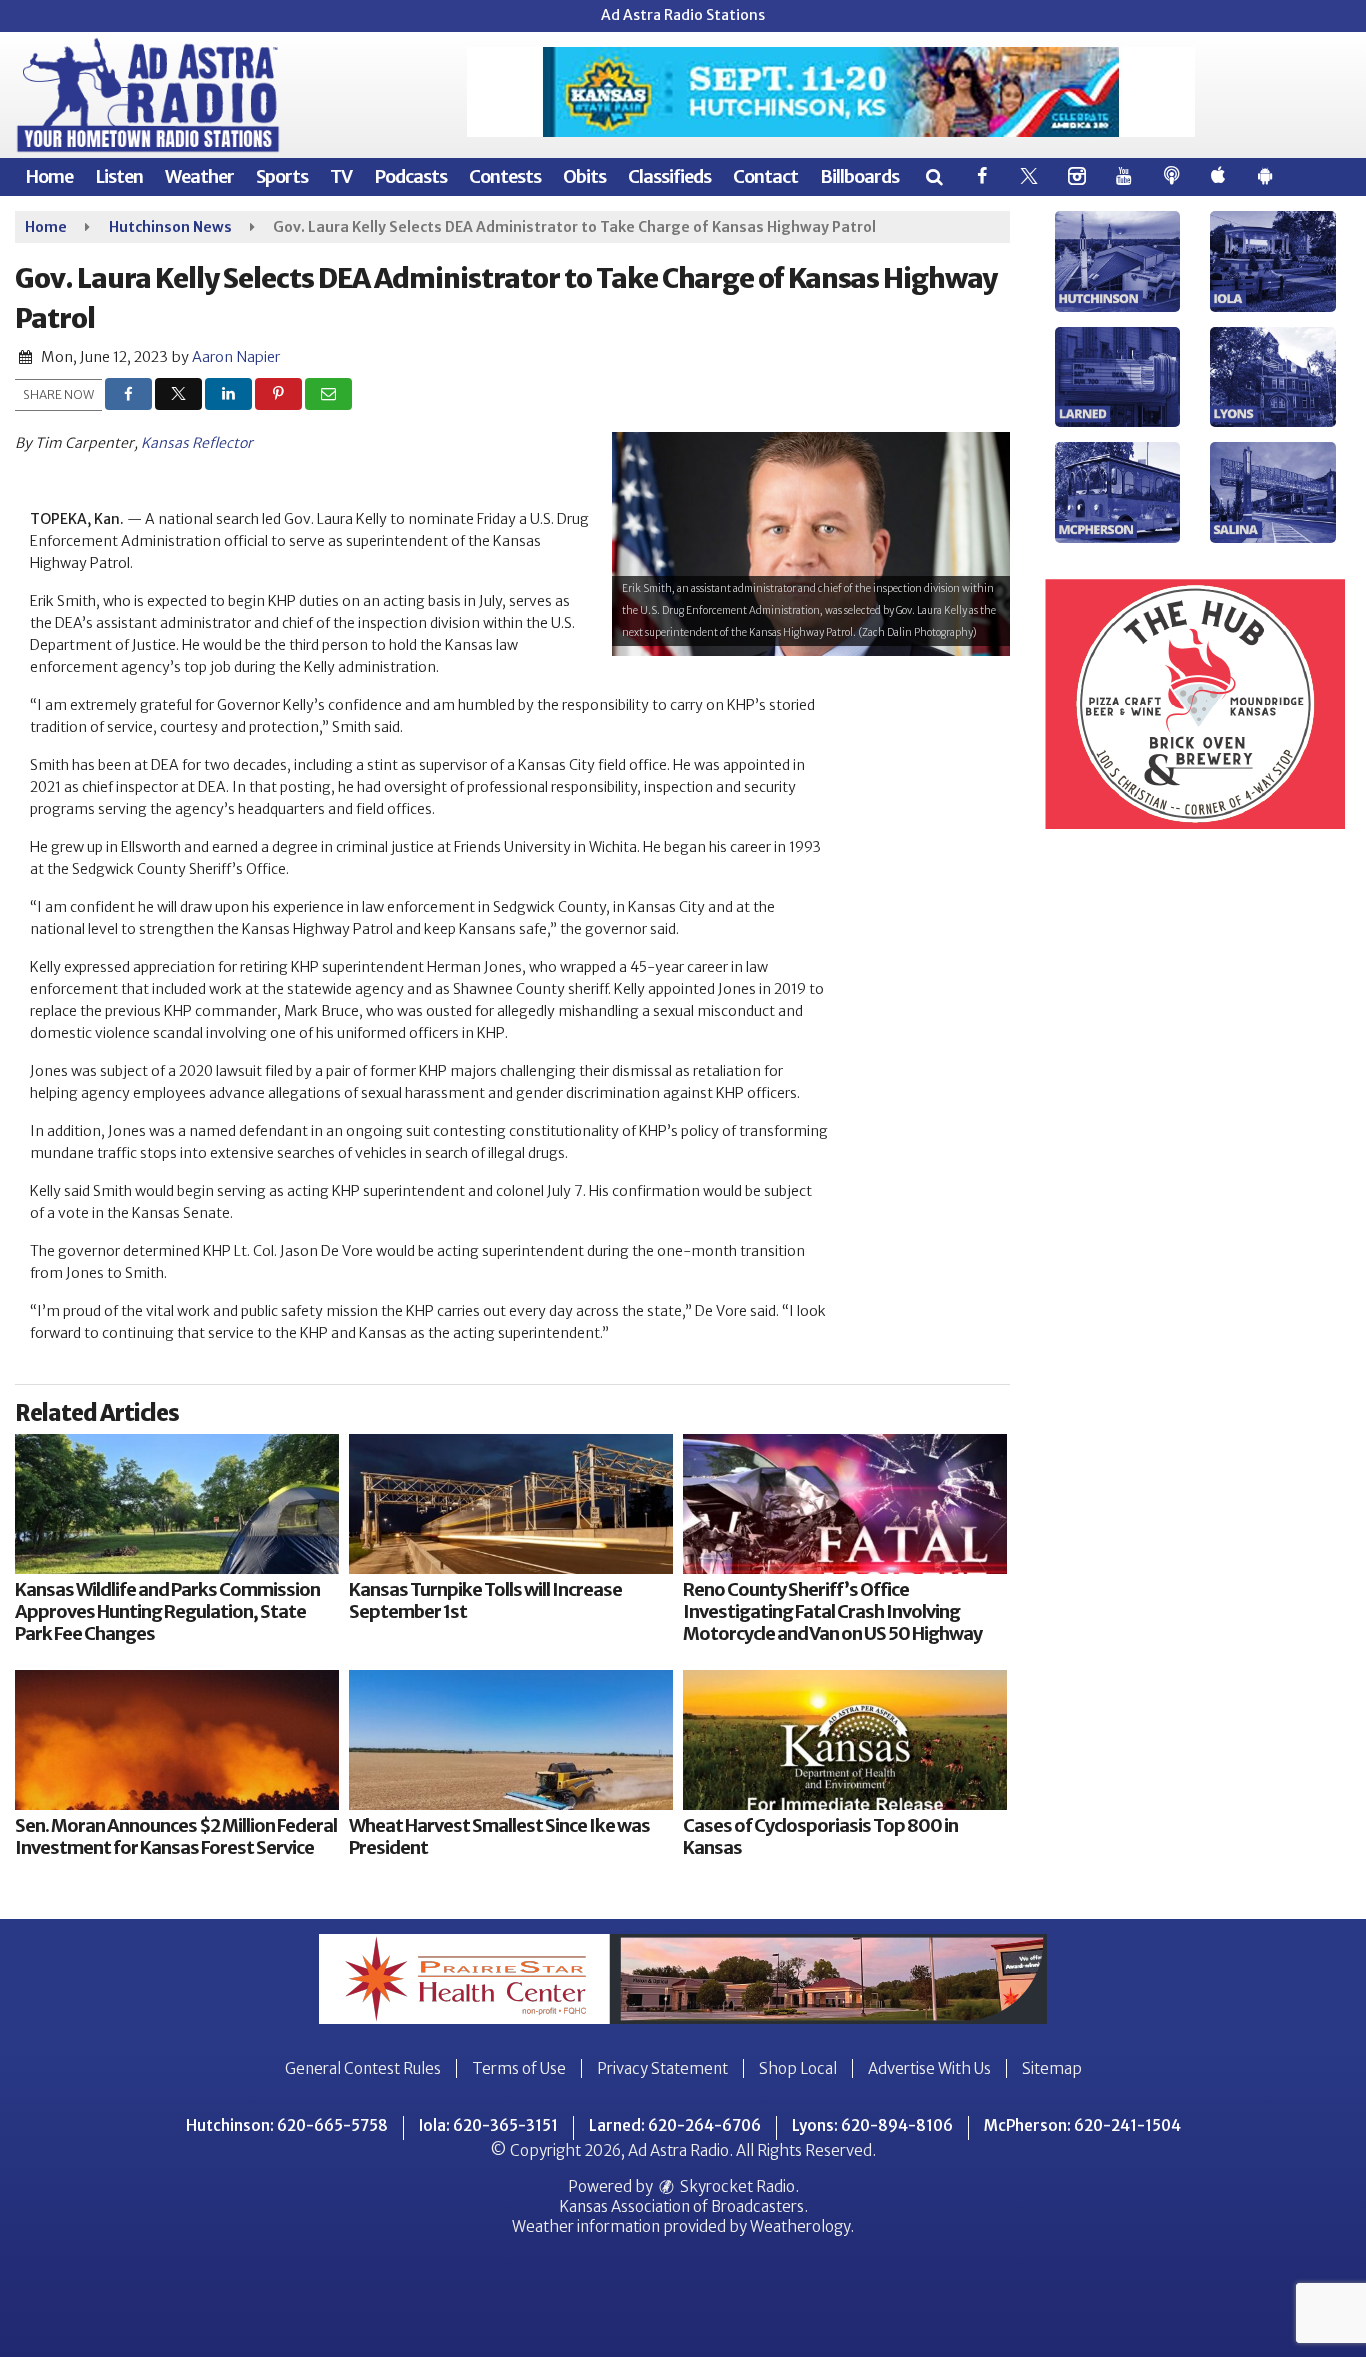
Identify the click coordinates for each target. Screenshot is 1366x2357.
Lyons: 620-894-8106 (872, 2125)
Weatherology (800, 2226)
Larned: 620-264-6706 (675, 2125)
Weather (199, 176)
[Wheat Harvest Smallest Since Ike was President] (511, 1740)
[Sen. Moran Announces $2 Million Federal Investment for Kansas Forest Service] (177, 1740)
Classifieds (669, 176)
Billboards (859, 176)
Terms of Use (519, 2068)
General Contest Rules (363, 2068)
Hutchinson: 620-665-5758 (287, 2125)
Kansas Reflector (197, 443)
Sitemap (1052, 2068)
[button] (933, 176)
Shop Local (798, 2068)
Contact (765, 176)
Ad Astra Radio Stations (683, 15)
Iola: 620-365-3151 (488, 2125)
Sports (282, 176)
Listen (119, 176)
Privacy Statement (662, 2068)
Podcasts (410, 176)
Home (49, 176)
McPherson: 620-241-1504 (1082, 2125)
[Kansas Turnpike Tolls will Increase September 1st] (511, 1504)
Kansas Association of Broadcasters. (683, 2206)
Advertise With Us (929, 2068)
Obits (584, 176)
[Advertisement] (831, 92)
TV (341, 176)
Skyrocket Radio (736, 2186)
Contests (505, 176)
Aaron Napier (236, 357)
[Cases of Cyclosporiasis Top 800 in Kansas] (845, 1740)
